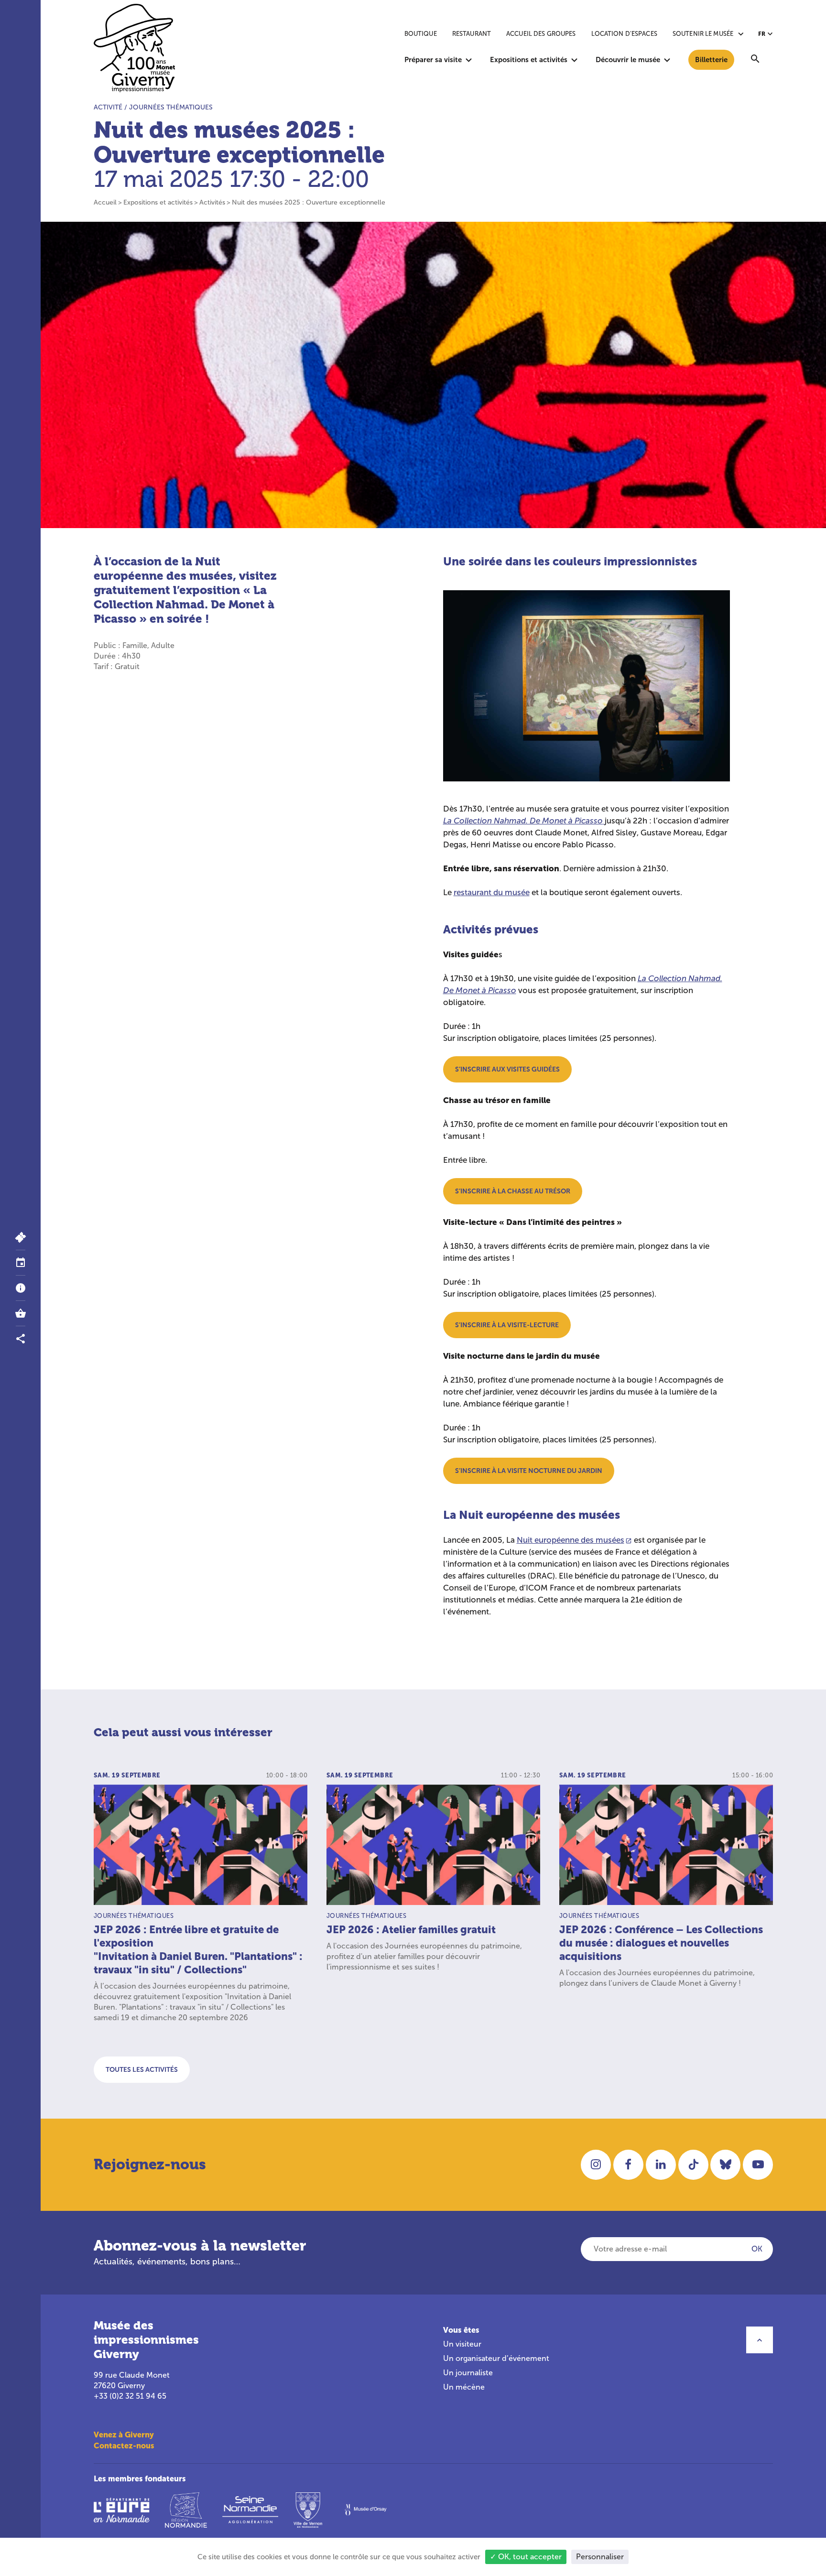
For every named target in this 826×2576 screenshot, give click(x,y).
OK (757, 2249)
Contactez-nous (124, 2446)
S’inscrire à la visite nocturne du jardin (529, 1471)
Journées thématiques (171, 107)
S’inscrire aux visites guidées (507, 1069)
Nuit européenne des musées (571, 1540)
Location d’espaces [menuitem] (624, 34)
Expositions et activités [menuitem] (529, 60)
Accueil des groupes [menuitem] (541, 34)
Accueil (105, 202)
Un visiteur (462, 2344)
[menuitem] (755, 60)
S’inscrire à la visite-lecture (507, 1325)
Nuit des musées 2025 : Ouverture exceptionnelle (309, 202)
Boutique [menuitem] (421, 34)
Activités (212, 202)
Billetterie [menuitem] (711, 60)
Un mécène (464, 2387)
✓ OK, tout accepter (526, 2557)
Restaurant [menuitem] (472, 34)
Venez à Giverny (124, 2435)
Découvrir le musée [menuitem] (628, 60)
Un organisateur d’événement (496, 2358)
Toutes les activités (142, 2069)
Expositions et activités (158, 202)
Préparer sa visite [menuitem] (433, 60)
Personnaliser (600, 2557)
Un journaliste (468, 2373)
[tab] (20, 1263)
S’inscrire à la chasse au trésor (513, 1191)
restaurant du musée (492, 893)
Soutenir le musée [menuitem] (703, 34)
